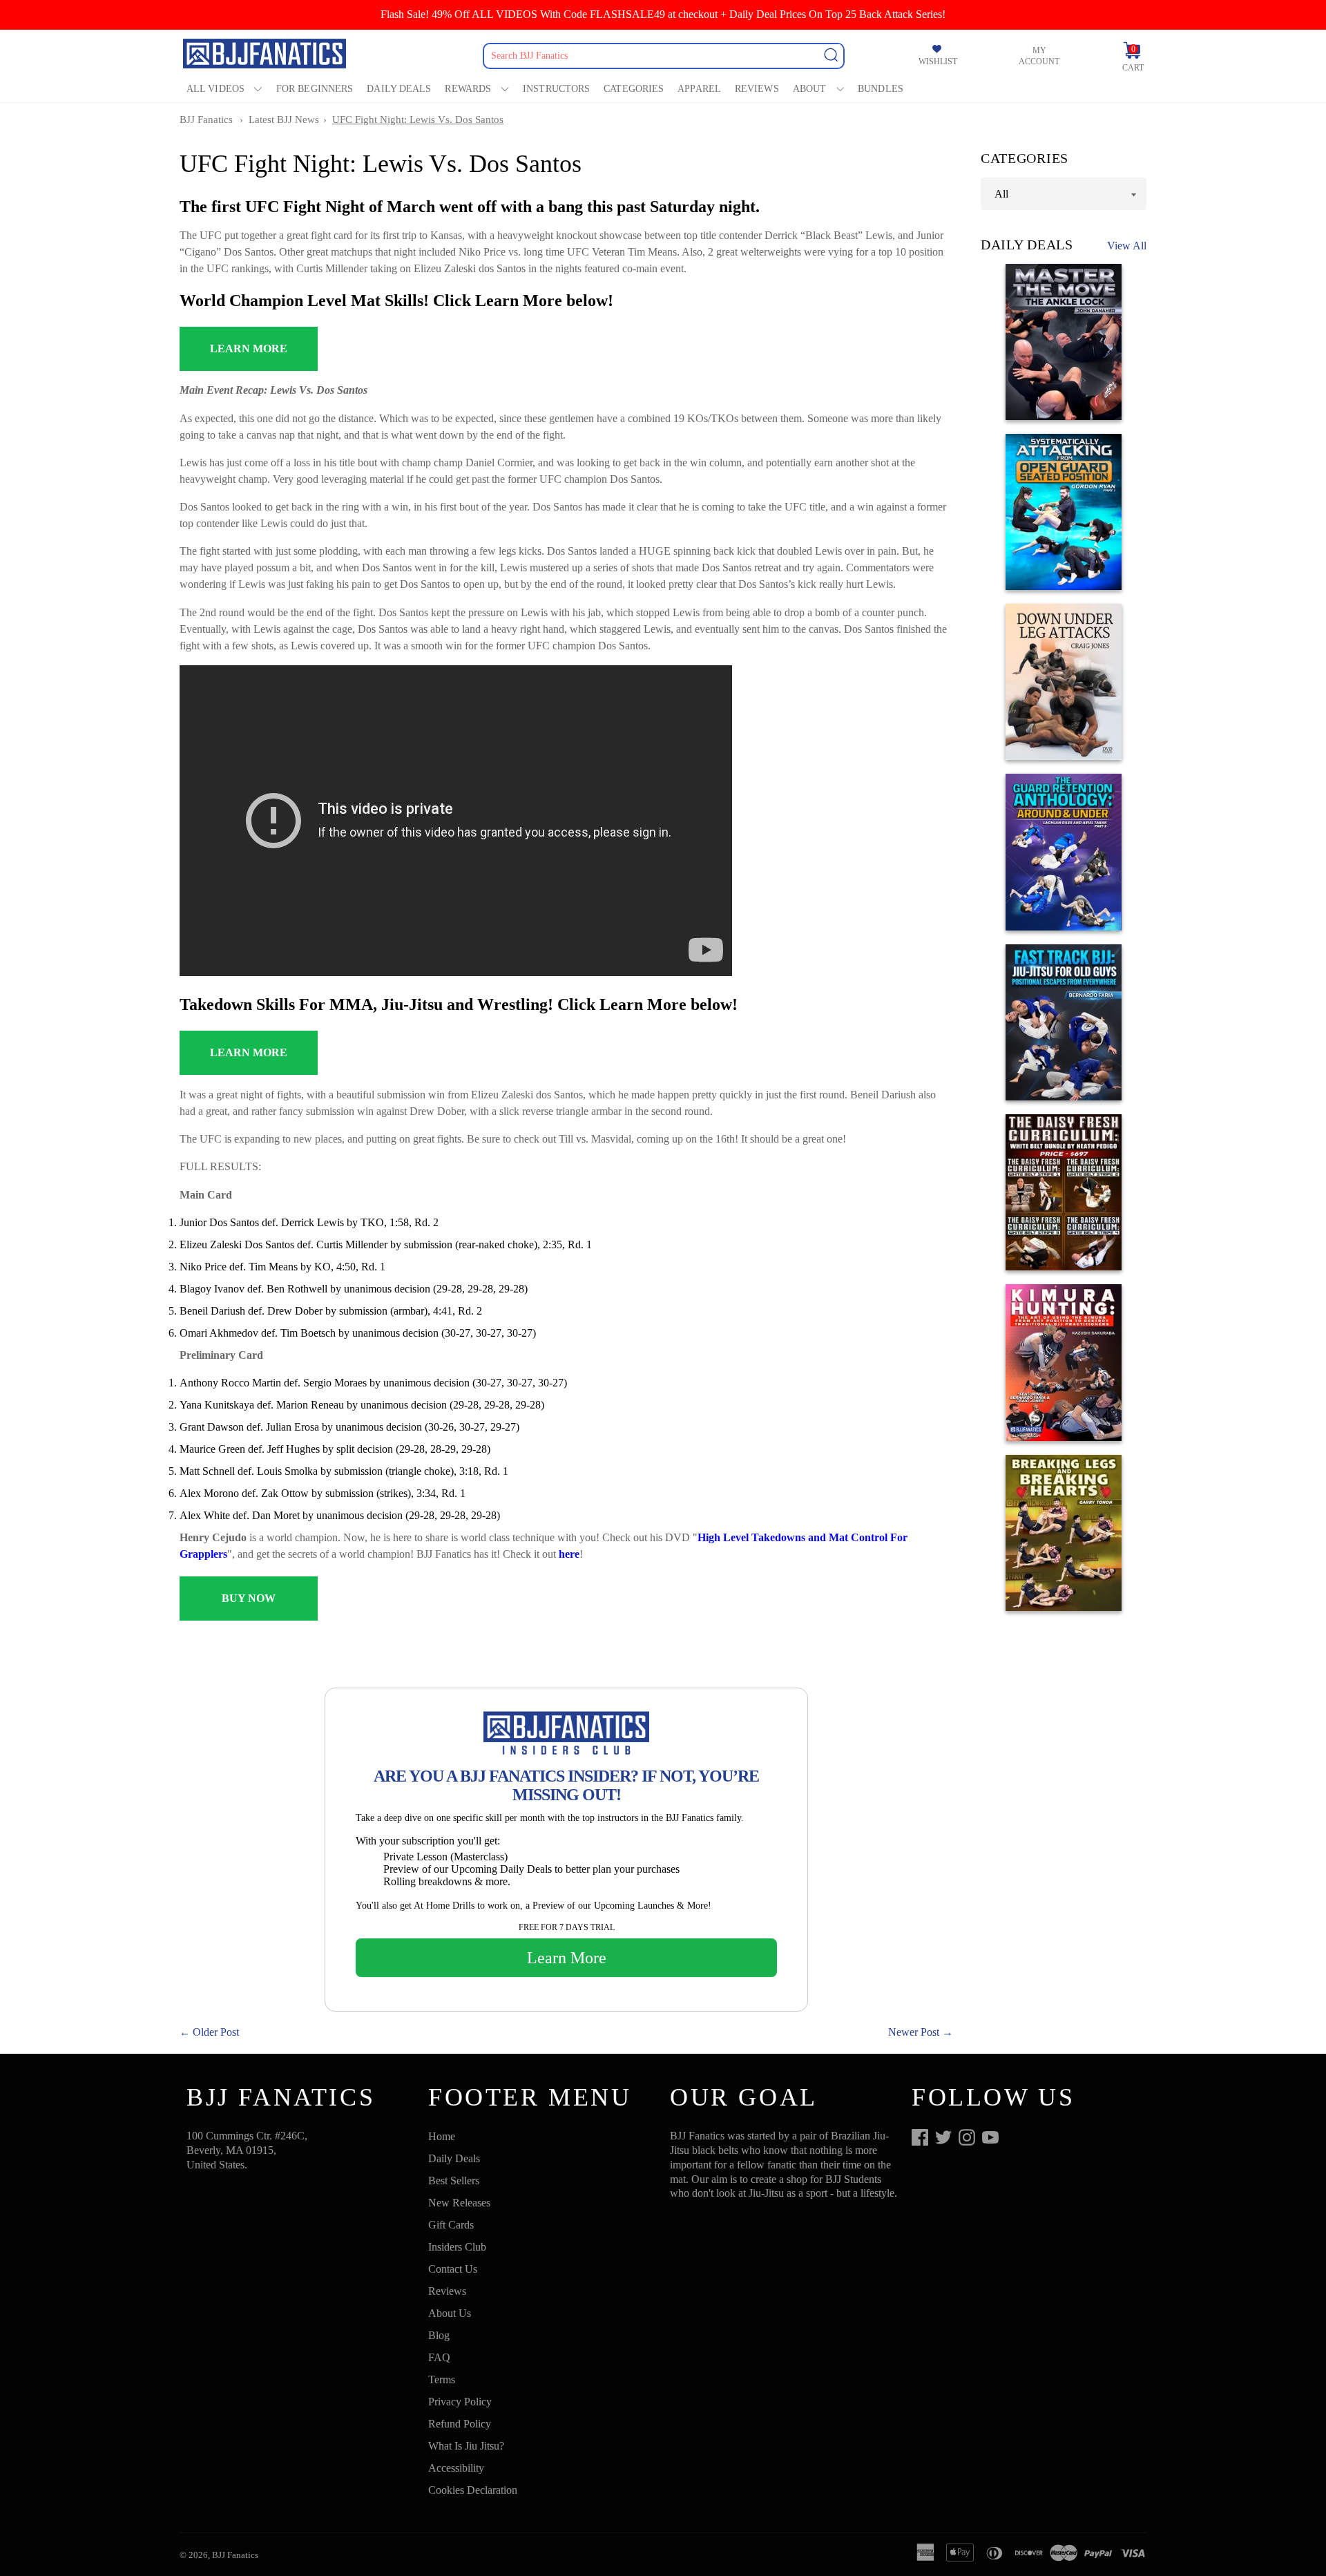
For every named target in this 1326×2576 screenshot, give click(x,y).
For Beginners (315, 89)
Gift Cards (451, 2225)
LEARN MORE (249, 349)
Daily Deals (399, 89)
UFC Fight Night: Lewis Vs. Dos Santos (418, 120)
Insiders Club (457, 2247)
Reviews (757, 89)
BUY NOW (249, 1598)
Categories (634, 89)
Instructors (556, 89)
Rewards (468, 89)
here (569, 1554)
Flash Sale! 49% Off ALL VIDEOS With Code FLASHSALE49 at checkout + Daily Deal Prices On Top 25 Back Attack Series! (663, 14)
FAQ (439, 2357)
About (810, 89)
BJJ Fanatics (206, 120)
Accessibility (456, 2468)
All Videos (215, 89)
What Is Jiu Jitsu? (466, 2446)
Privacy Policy (460, 2402)
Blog (439, 2335)
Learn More (567, 1958)
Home (442, 2136)
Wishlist (938, 61)
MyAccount (1039, 56)
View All (1127, 246)
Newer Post (914, 2032)
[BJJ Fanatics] (266, 56)
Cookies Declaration (473, 2490)
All (1001, 193)
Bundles (881, 89)
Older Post (216, 2032)
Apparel (699, 89)
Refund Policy (460, 2424)
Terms (442, 2379)
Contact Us (453, 2269)
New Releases (459, 2203)
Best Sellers (454, 2181)
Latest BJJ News (284, 120)
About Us (450, 2313)
